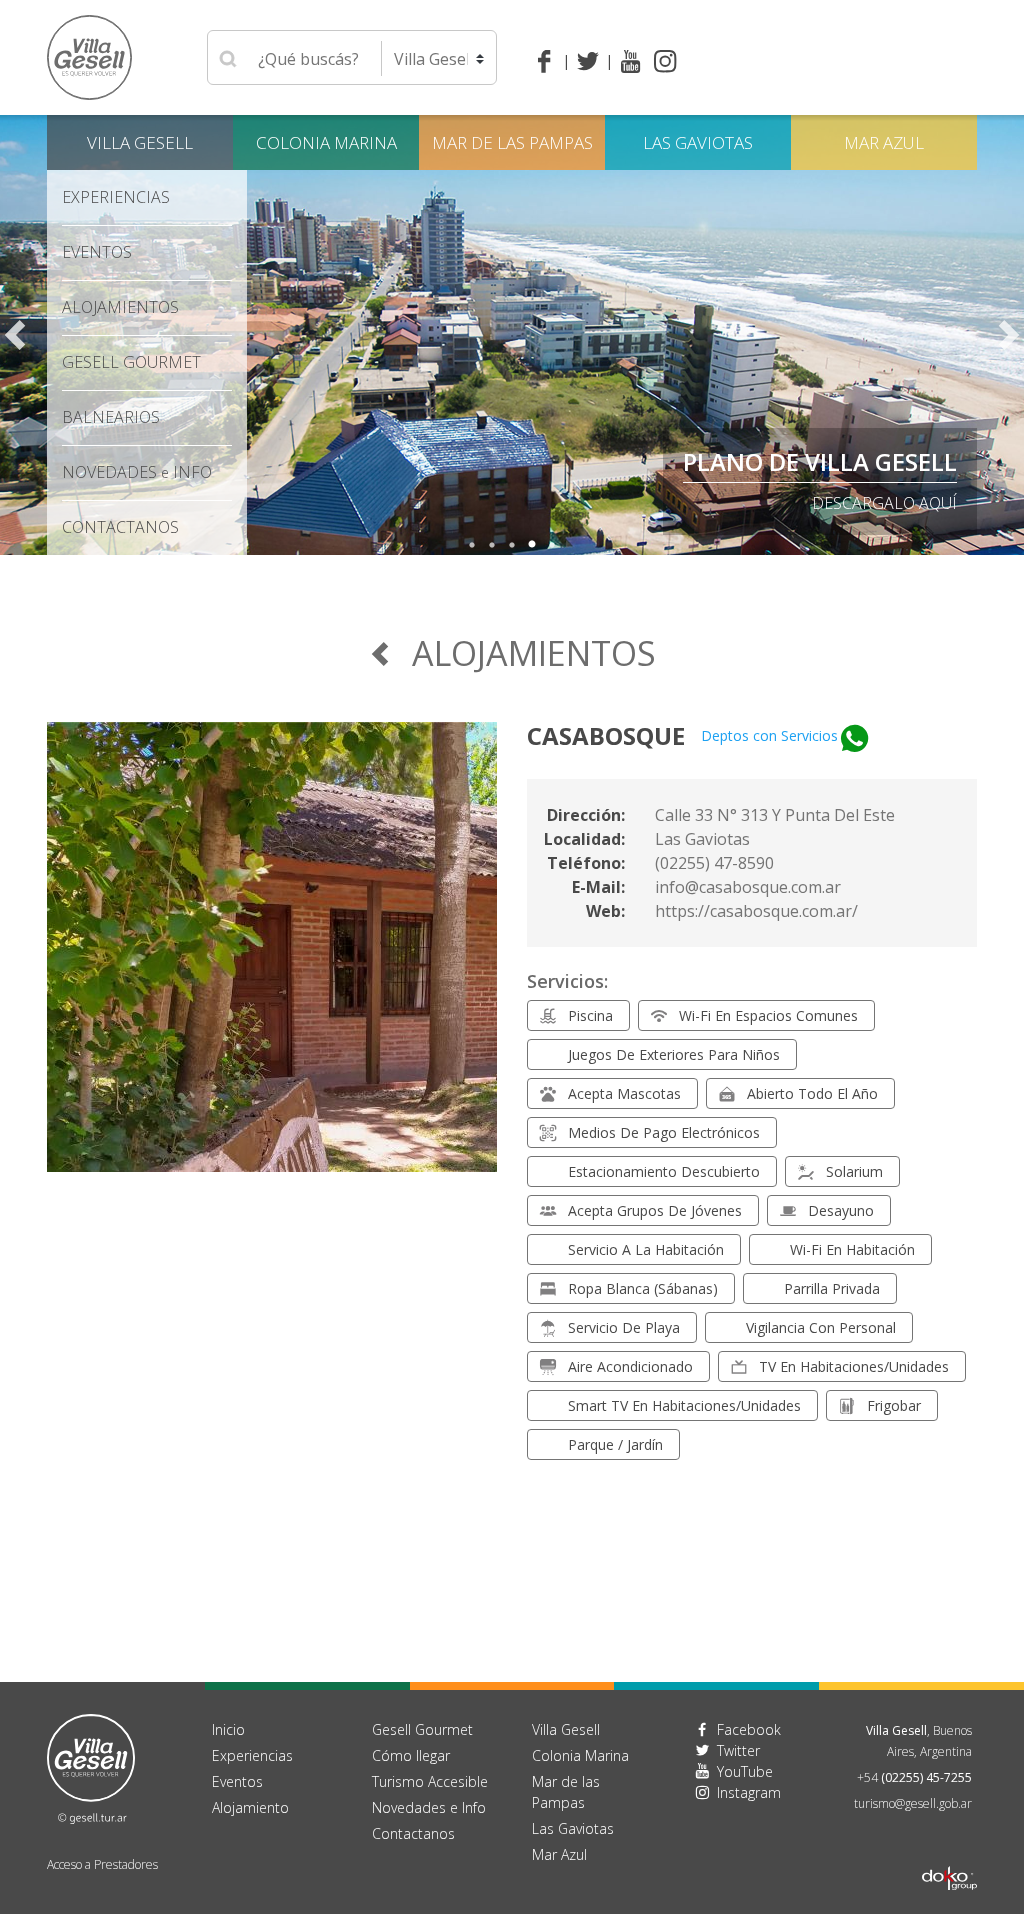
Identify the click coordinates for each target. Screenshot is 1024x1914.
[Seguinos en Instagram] (665, 61)
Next (1009, 335)
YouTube (745, 1771)
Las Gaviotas (698, 142)
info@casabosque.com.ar (748, 887)
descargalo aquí (884, 503)
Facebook (749, 1729)
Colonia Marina (326, 142)
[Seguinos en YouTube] (630, 61)
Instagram (749, 1792)
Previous (15, 335)
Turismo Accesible (430, 1781)
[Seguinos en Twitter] (591, 61)
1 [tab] (472, 545)
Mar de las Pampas (512, 142)
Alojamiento (250, 1807)
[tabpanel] (512, 335)
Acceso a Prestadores (102, 1864)
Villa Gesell (140, 142)
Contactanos (413, 1833)
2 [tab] (492, 545)
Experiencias (252, 1755)
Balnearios (111, 417)
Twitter (738, 1750)
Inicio (228, 1729)
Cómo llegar (411, 1755)
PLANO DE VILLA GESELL (820, 461)
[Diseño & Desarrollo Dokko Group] (949, 1852)
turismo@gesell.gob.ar (913, 1803)
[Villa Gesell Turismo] (91, 1767)
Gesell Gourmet (131, 362)
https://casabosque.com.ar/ (756, 911)
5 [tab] (552, 545)
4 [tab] (532, 545)
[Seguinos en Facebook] (548, 61)
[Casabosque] (272, 959)
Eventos (97, 252)
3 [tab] (512, 545)
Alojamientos (120, 307)
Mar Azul (884, 142)
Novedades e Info (429, 1807)
